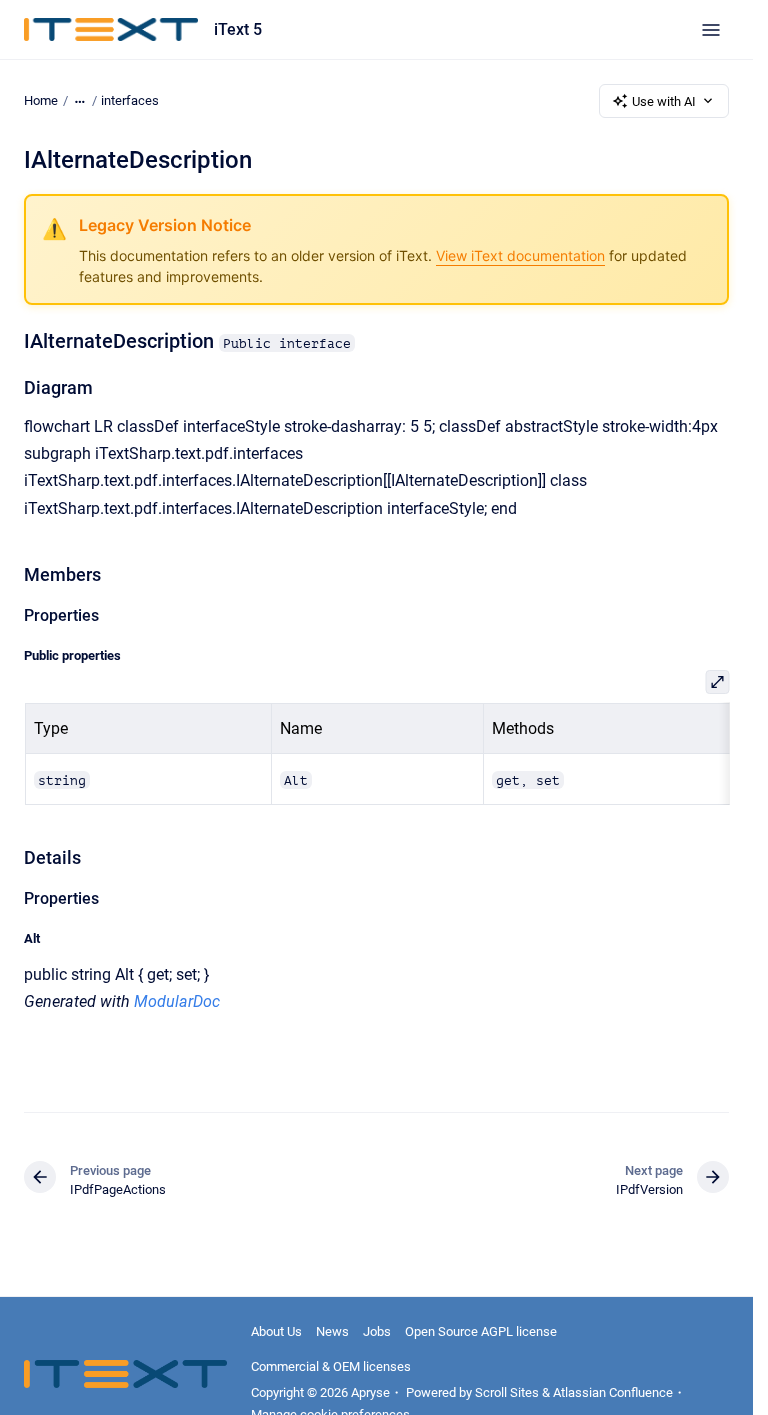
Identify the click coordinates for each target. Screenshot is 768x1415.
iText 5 (238, 29)
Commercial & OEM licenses (331, 1366)
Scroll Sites (507, 1392)
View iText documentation (520, 255)
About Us (276, 1331)
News (332, 1331)
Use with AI (664, 101)
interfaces (130, 100)
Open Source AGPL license (481, 1331)
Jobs (377, 1331)
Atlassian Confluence (613, 1392)
